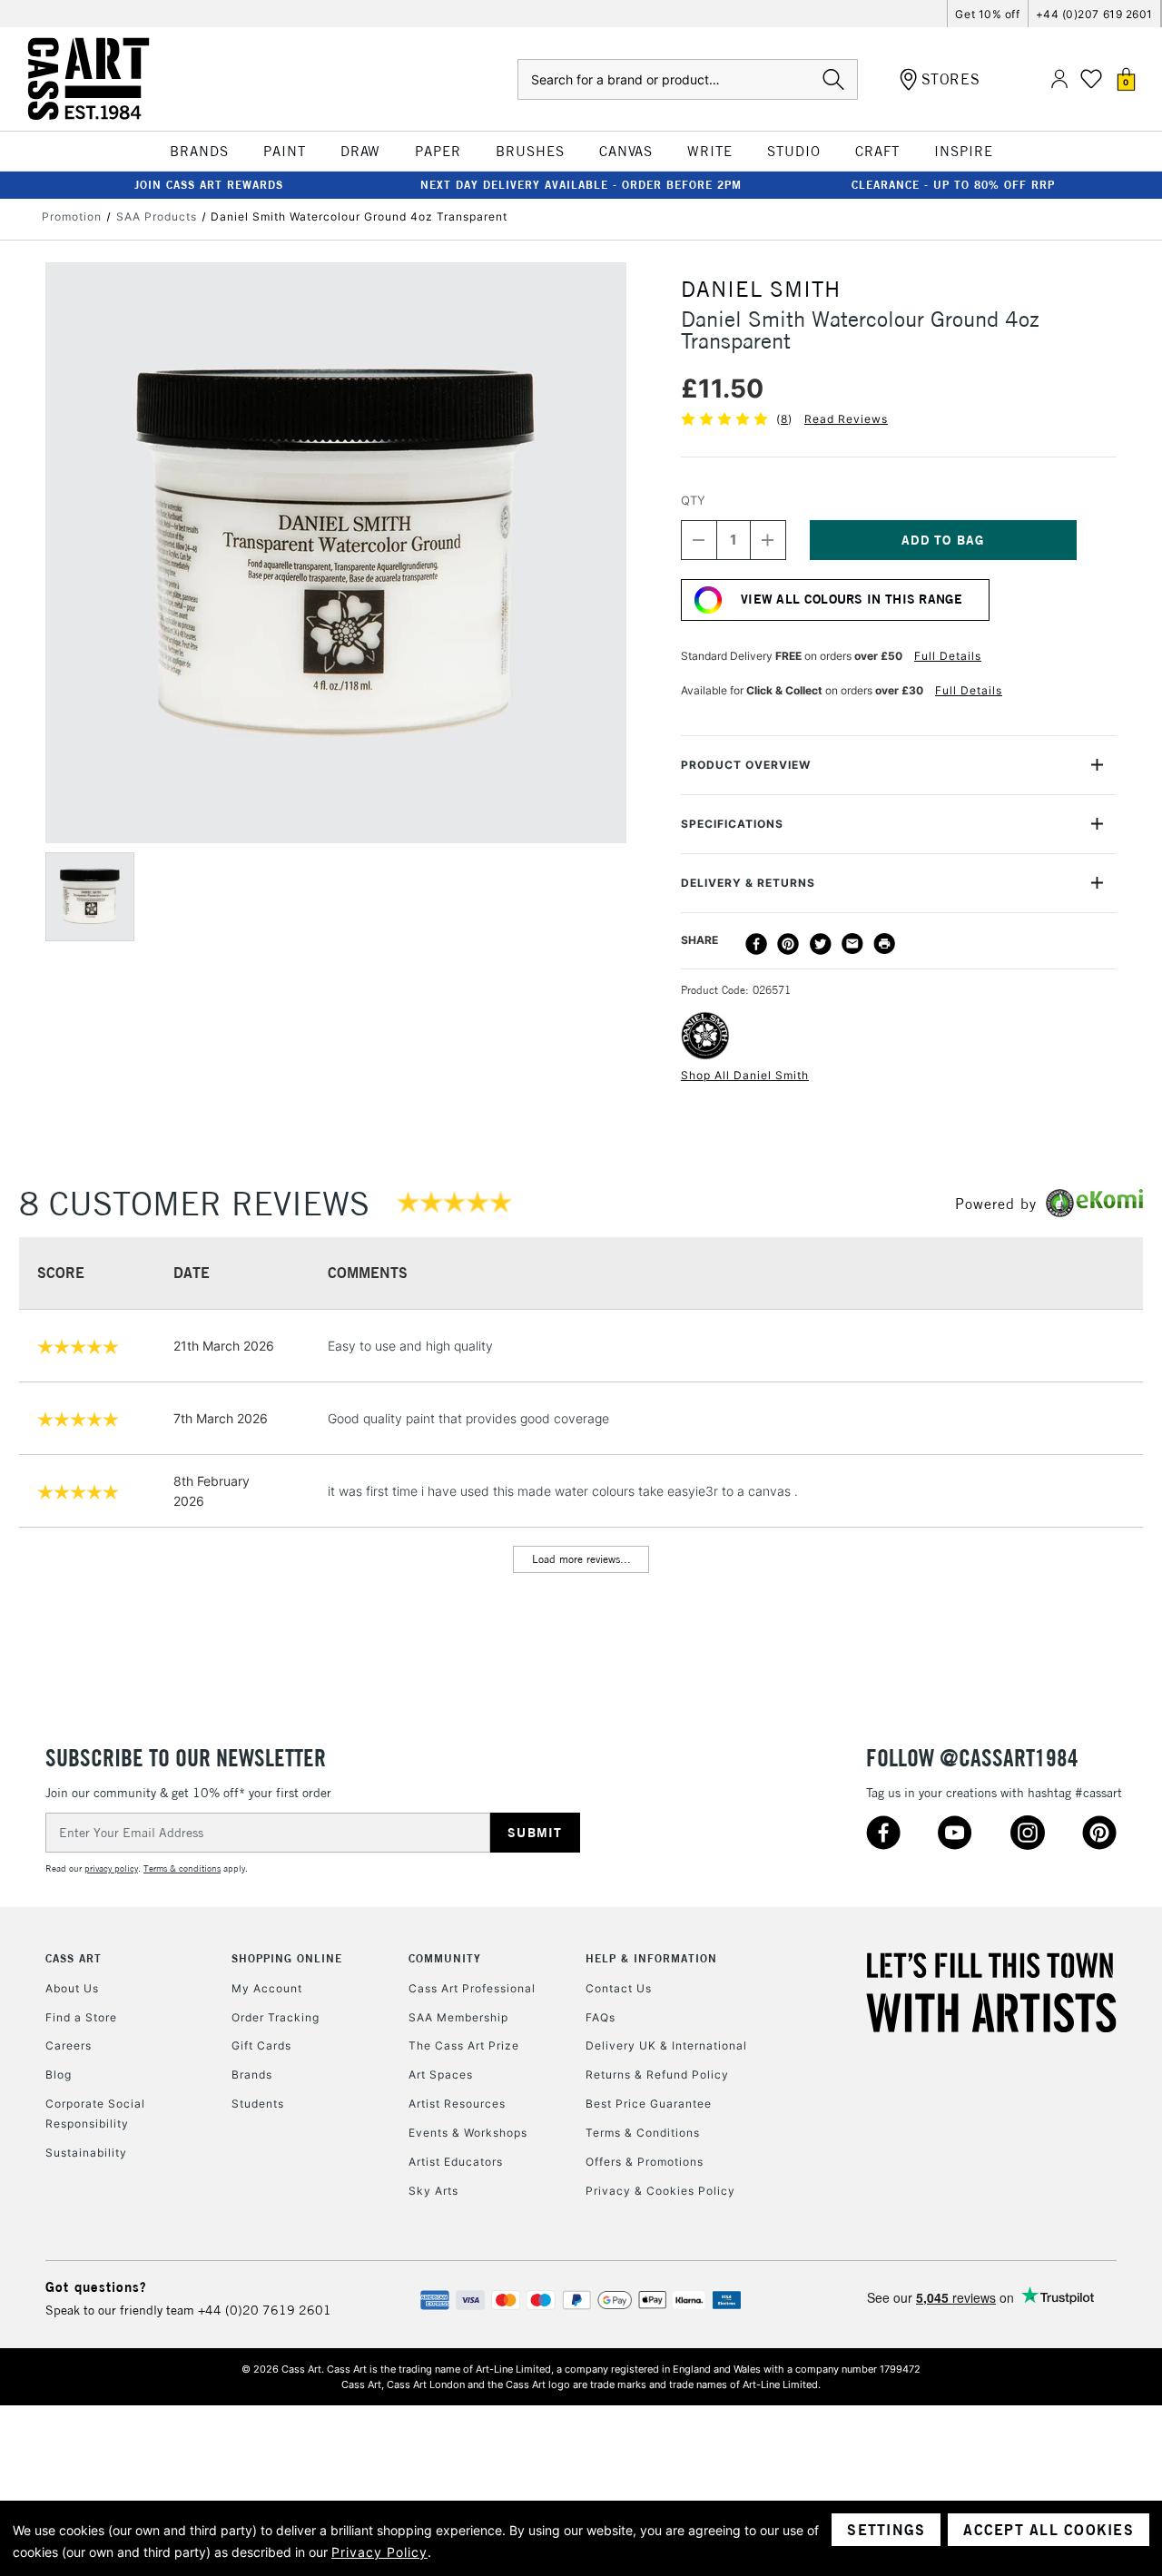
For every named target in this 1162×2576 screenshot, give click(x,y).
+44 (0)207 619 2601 (1094, 14)
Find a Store (81, 2017)
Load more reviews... (581, 1559)
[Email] (852, 944)
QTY (693, 500)
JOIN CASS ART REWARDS (209, 185)
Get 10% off (987, 14)
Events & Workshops (468, 2133)
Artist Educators (456, 2162)
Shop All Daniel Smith (745, 1075)
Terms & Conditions (643, 2133)
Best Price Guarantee (649, 2104)
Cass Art (74, 1958)
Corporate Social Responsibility (95, 2114)
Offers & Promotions (645, 2162)
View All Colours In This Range (852, 599)
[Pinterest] (788, 944)
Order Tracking (276, 2017)
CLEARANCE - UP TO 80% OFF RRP (953, 185)
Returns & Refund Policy (657, 2075)
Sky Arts (433, 2191)
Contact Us (619, 1988)
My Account (267, 1988)
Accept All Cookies (1049, 2530)
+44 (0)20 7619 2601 (265, 2310)
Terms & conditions (182, 1868)
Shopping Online (287, 1958)
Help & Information (651, 1958)
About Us (72, 1988)
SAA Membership (458, 2017)
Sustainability (86, 2153)
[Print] (884, 944)
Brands (252, 2075)
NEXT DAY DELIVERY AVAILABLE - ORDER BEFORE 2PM (581, 185)
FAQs (601, 2017)
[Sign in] (1059, 79)
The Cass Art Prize (464, 2045)
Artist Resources (457, 2104)
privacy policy (111, 1868)
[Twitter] (821, 944)
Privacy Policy (379, 2552)
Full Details (948, 656)
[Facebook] (756, 944)
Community (445, 1958)
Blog (59, 2075)
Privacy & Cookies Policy (660, 2191)
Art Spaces (441, 2075)
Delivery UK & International (666, 2045)
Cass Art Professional (472, 1988)
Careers (69, 2045)
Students (258, 2104)
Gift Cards (261, 2045)
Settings (886, 2530)
